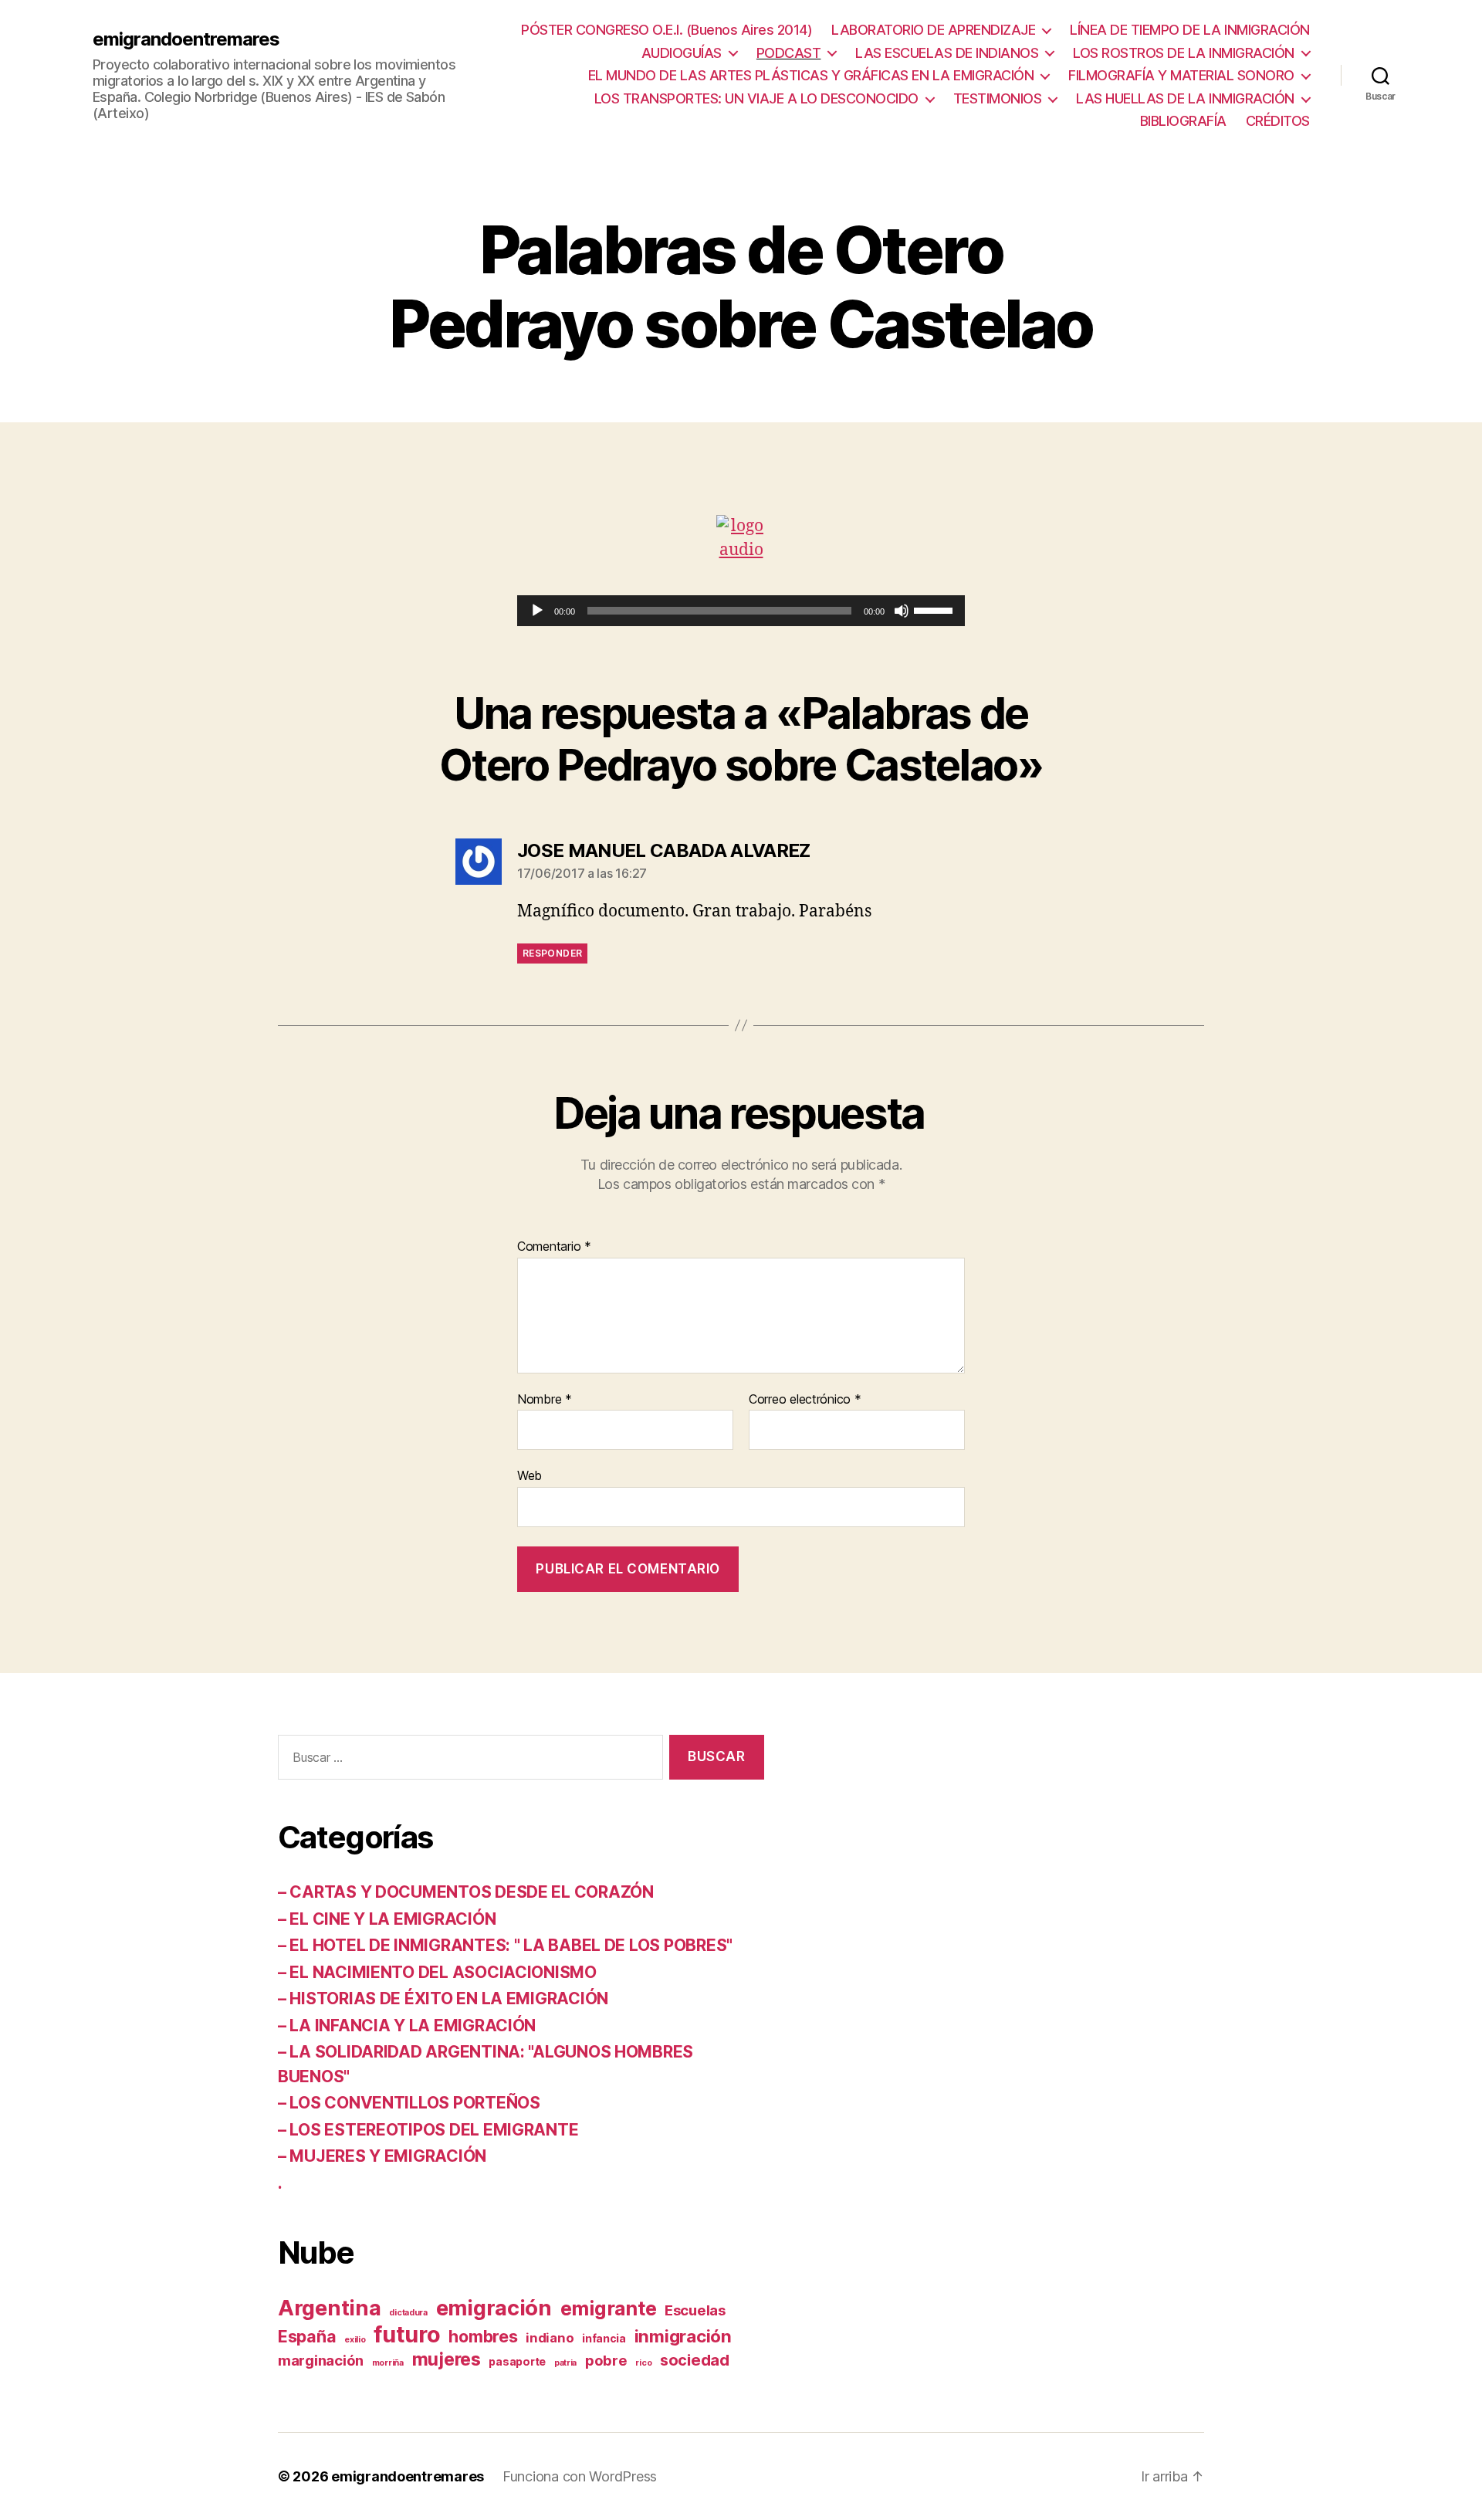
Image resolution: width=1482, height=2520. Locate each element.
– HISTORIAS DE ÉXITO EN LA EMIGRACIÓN (443, 1998)
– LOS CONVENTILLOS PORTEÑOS (409, 2103)
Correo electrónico (805, 1400)
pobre (606, 2360)
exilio (355, 2340)
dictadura (408, 2313)
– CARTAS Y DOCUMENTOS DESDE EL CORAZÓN (466, 1892)
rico (643, 2363)
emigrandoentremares (186, 39)
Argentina (330, 2308)
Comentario (554, 1247)
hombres (483, 2336)
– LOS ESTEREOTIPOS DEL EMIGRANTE (428, 2130)
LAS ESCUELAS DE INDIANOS (947, 53)
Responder (552, 953)
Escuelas (695, 2310)
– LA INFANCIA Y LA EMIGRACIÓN (407, 2025)
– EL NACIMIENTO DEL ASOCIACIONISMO (437, 1972)
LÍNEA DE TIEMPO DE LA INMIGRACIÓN (1190, 30)
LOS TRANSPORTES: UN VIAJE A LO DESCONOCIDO (756, 98)
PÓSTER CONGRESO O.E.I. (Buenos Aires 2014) (667, 30)
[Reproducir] (537, 611)
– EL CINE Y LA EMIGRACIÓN (387, 1919)
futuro (407, 2334)
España (307, 2336)
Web (530, 1475)
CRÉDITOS (1278, 121)
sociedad (695, 2360)
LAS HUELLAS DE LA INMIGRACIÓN (1185, 98)
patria (565, 2363)
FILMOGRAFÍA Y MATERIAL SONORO (1181, 75)
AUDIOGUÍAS (682, 53)
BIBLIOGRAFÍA (1183, 121)
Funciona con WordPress (580, 2476)
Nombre (545, 1400)
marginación (321, 2360)
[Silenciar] (902, 611)
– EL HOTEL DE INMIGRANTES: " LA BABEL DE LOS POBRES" (505, 1945)
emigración (494, 2308)
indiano (550, 2338)
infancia (604, 2338)
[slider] (936, 609)
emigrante (609, 2308)
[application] (741, 611)
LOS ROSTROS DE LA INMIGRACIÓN (1184, 53)
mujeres (447, 2359)
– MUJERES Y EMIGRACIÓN (382, 2156)
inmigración (683, 2336)
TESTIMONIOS (998, 98)
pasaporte (517, 2361)
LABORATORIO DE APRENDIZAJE (933, 30)
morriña (388, 2363)
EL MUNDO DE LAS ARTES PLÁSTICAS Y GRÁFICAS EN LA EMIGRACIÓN (811, 75)
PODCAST (789, 53)
